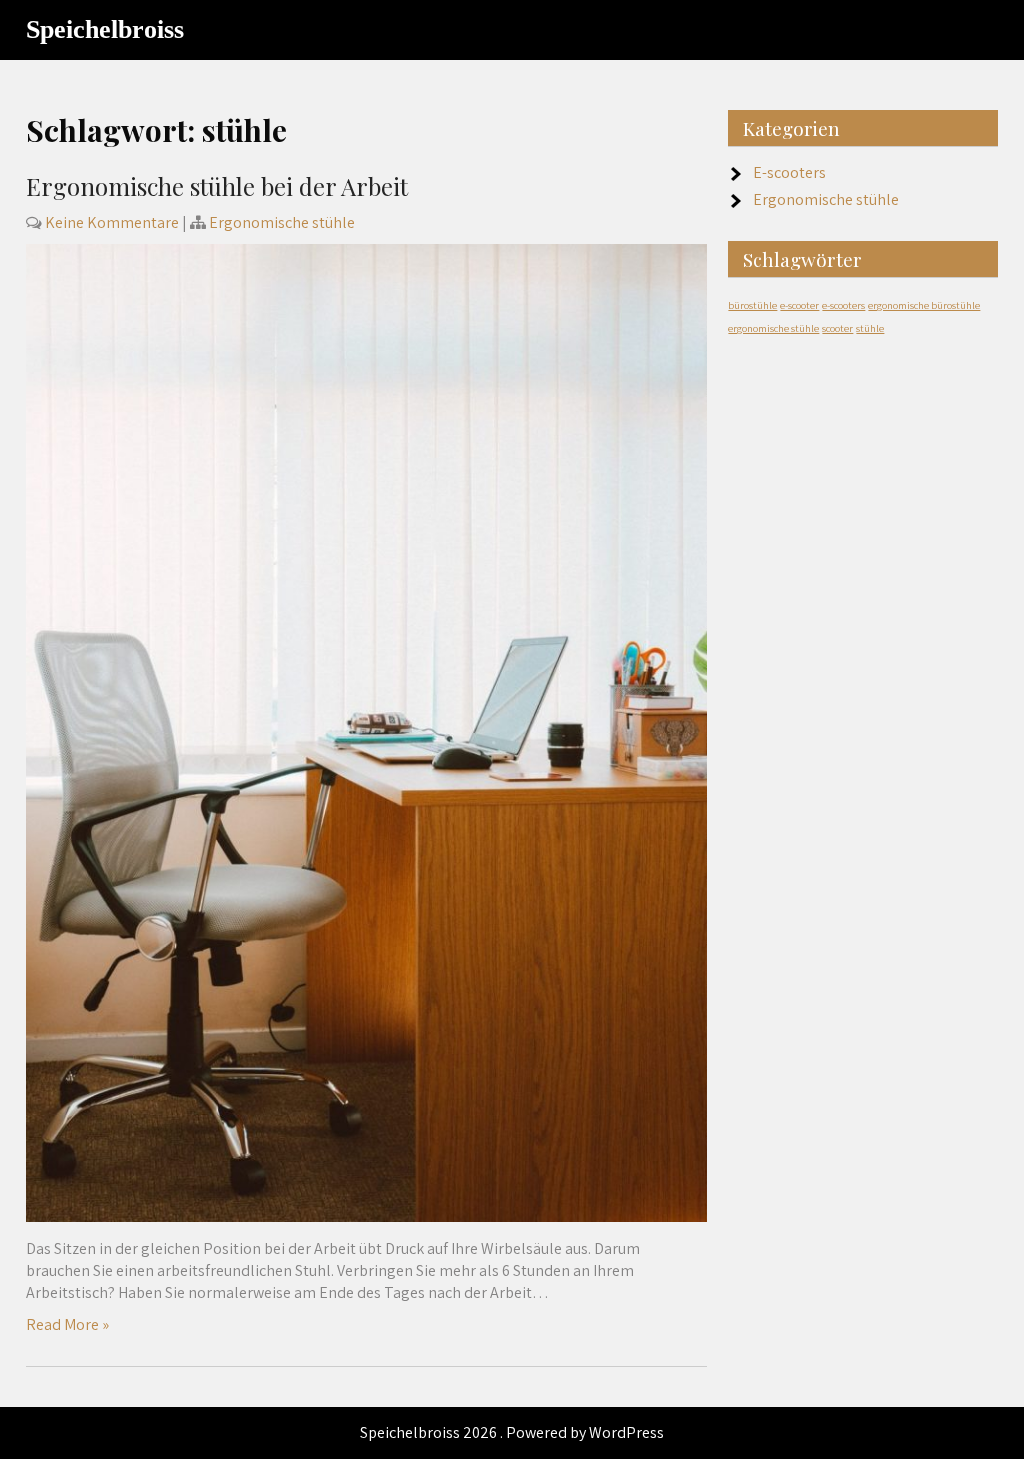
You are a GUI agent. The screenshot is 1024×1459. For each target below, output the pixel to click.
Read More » (67, 1324)
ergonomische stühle (773, 328)
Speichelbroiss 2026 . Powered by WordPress (512, 1432)
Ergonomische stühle (282, 222)
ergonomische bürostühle (924, 305)
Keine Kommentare (112, 222)
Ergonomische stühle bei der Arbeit (217, 186)
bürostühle (752, 305)
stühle (870, 328)
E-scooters (789, 172)
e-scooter (799, 305)
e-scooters (843, 305)
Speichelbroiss (105, 29)
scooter (837, 328)
